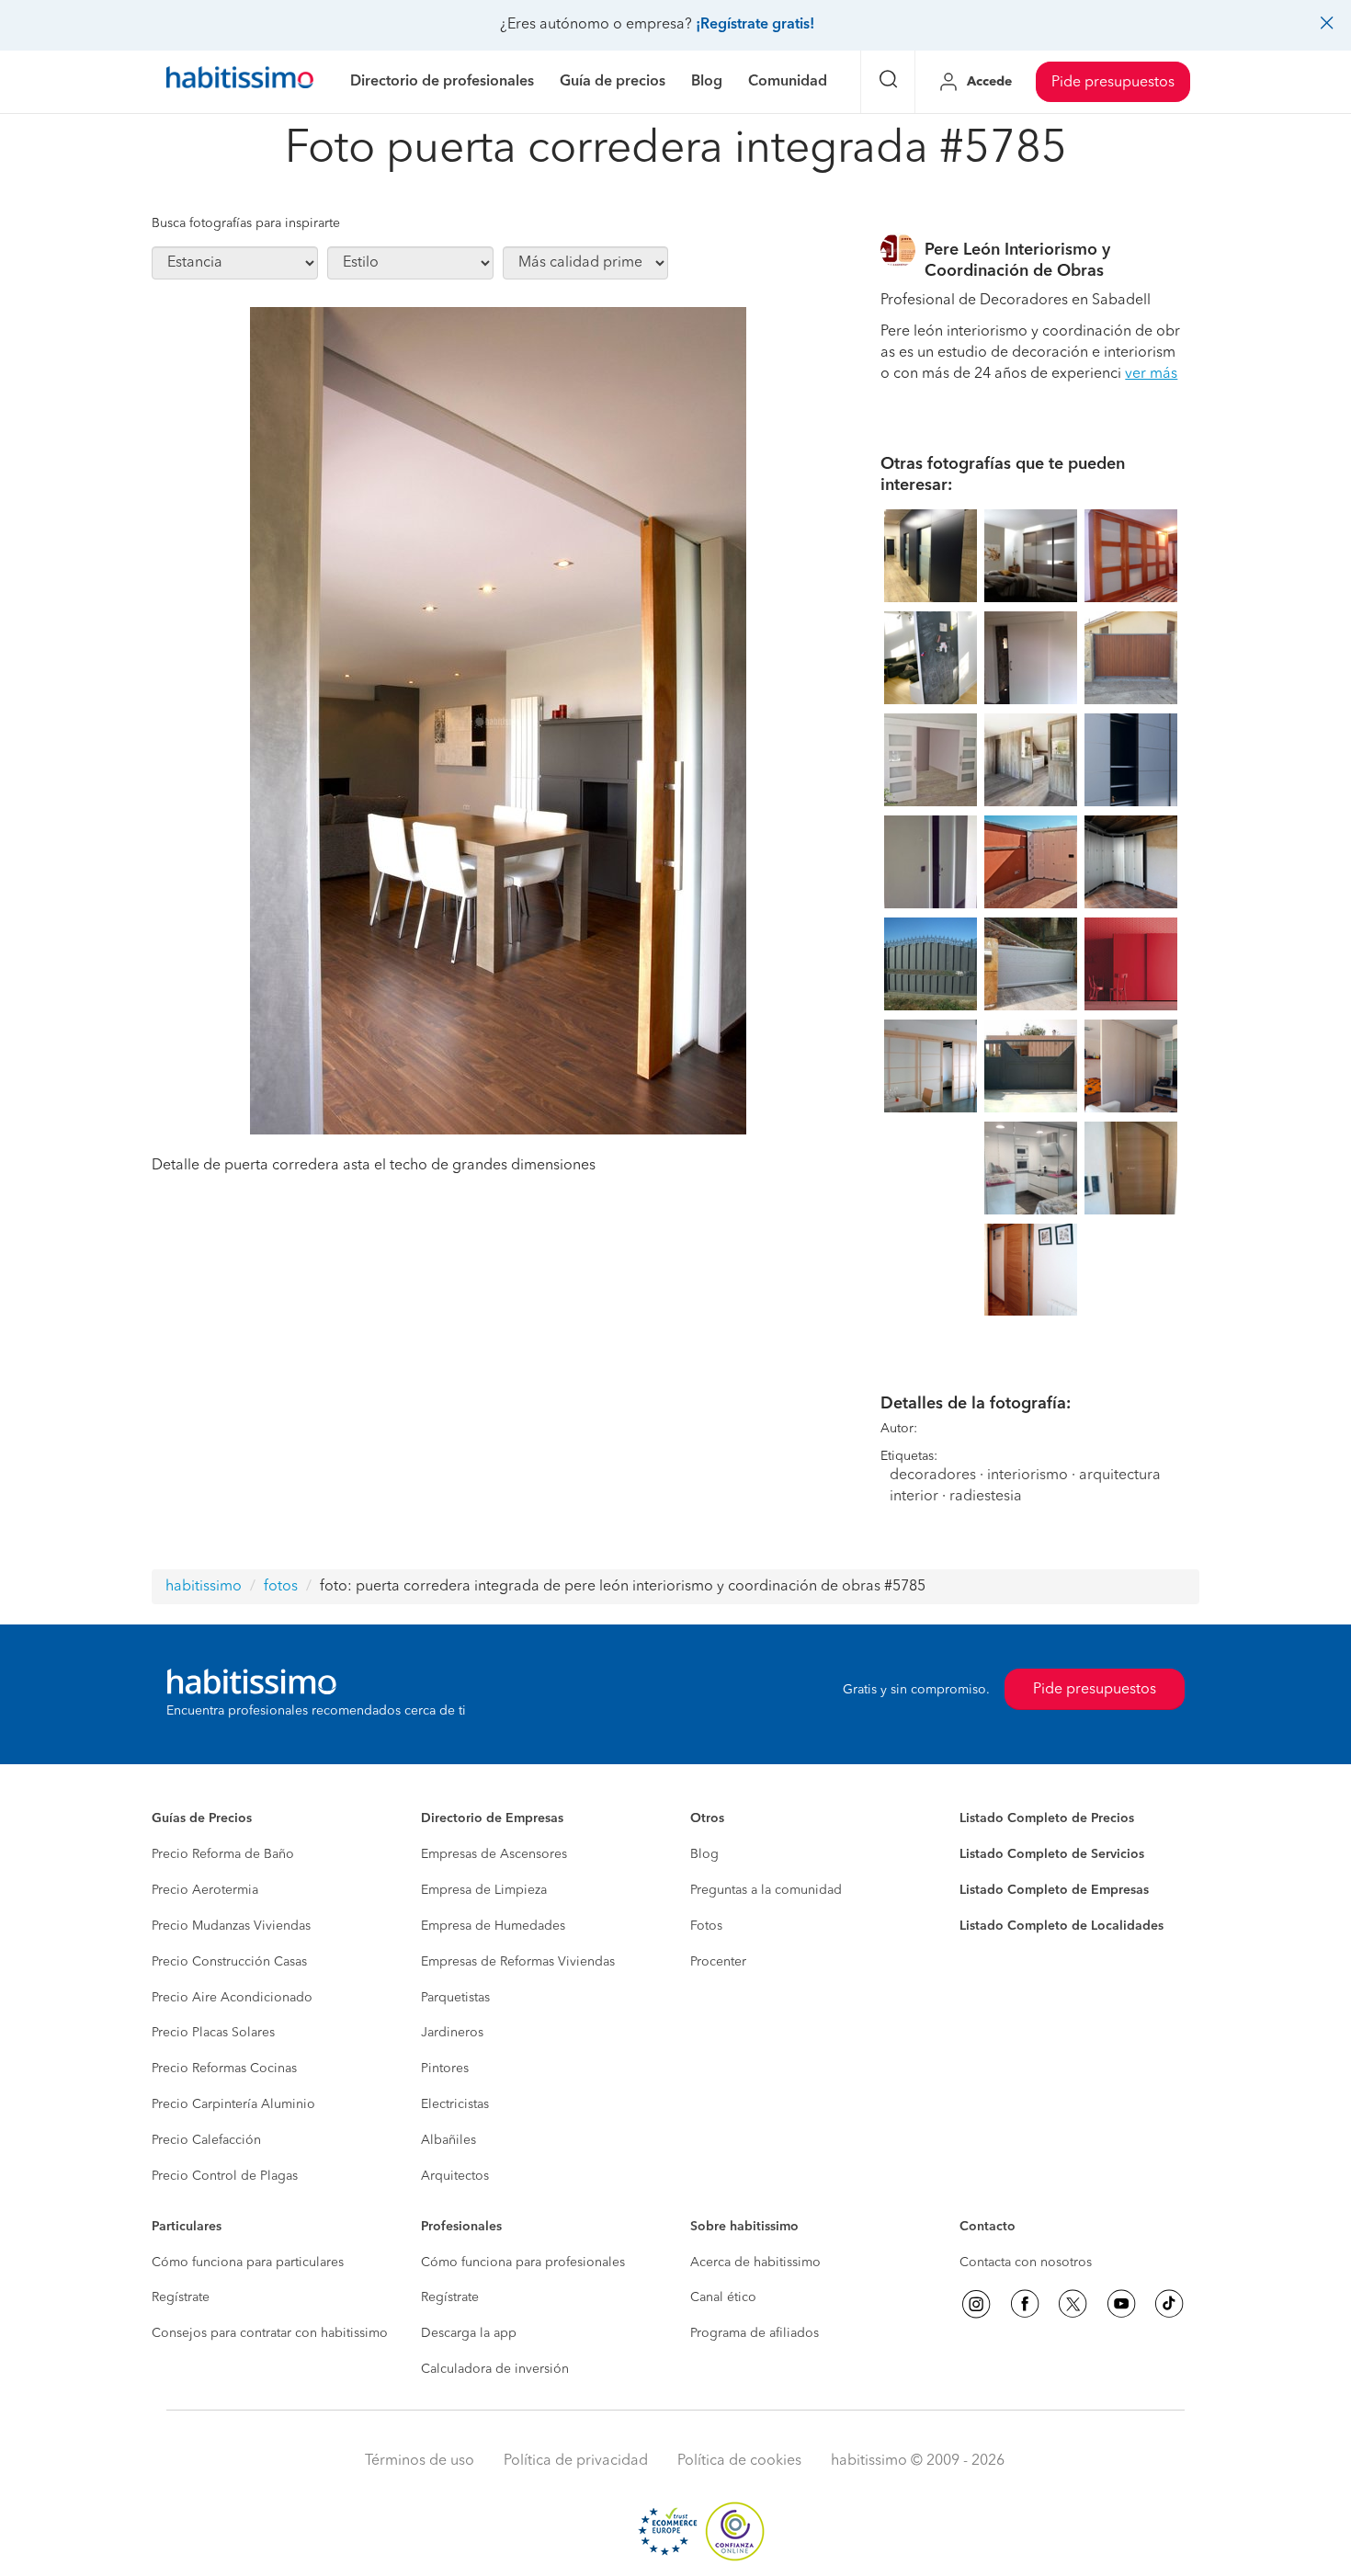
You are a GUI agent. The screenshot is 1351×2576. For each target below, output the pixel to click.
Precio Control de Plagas (225, 2176)
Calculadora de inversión (495, 2369)
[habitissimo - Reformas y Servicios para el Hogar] (240, 82)
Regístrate (181, 2297)
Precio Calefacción (206, 2140)
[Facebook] (1025, 2304)
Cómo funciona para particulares (248, 2263)
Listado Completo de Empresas (1054, 1890)
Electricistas (455, 2104)
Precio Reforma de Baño (223, 1854)
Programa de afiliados (755, 2333)
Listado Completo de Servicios (1052, 1854)
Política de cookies (739, 2461)
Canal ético (723, 2297)
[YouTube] (1121, 2304)
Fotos (706, 1926)
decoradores (933, 1476)
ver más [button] (1151, 374)
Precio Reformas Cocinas (224, 2069)
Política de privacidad (576, 2461)
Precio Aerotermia (205, 1890)
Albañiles (448, 2140)
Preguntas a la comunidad (766, 1890)
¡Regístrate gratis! (755, 25)
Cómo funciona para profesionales (523, 2263)
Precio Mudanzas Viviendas (231, 1926)
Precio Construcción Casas (229, 1962)
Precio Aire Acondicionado (232, 1998)
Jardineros (452, 2033)
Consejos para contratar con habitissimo (270, 2333)
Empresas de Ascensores (494, 1854)
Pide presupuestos (1113, 83)
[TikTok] (1169, 2304)
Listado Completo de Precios (1047, 1818)
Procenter (718, 1962)
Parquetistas (455, 1998)
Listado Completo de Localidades (1061, 1926)
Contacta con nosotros (1026, 2263)
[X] (1073, 2304)
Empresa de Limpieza (484, 1890)
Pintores (445, 2069)
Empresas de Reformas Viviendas (518, 1962)
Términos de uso (420, 2461)
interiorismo (1027, 1476)
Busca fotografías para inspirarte (246, 223)
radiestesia (986, 1497)
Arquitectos (455, 2176)
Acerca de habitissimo (755, 2263)
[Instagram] (976, 2304)
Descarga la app (469, 2333)
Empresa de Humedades (493, 1926)
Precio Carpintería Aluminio (233, 2104)
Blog (704, 1854)
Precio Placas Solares (213, 2033)
